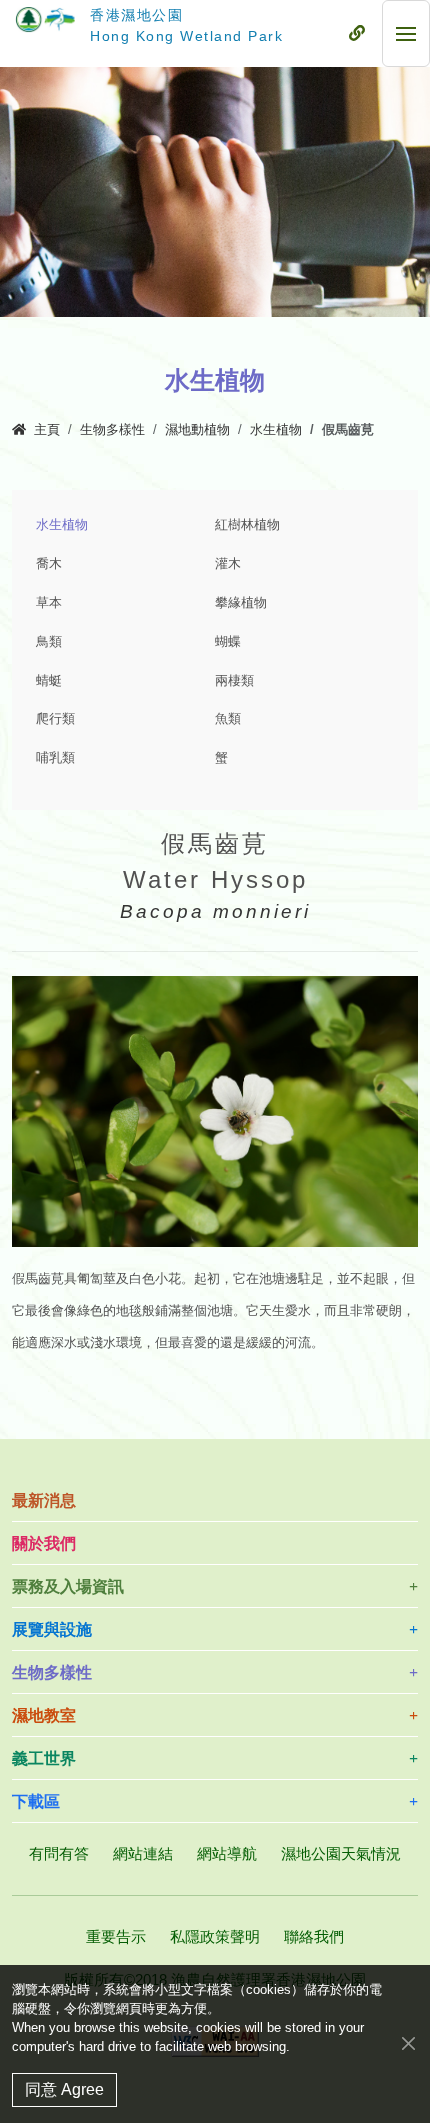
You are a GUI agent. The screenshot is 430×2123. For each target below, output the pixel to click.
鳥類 (49, 642)
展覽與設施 (52, 1629)
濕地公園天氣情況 (341, 1853)
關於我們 (44, 1543)
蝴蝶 (228, 642)
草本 (49, 603)
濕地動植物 (197, 430)
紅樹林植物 (247, 525)
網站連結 (143, 1853)
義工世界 (44, 1758)
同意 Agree (64, 2089)
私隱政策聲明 (215, 1936)
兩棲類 (234, 681)
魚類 (228, 719)
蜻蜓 (49, 681)
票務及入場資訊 (68, 1586)
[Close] (408, 2042)
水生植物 (276, 430)
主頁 (47, 430)
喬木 (49, 564)
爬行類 (55, 719)
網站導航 (227, 1853)
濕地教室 (44, 1715)
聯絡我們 (314, 1936)
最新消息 (44, 1500)
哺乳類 (55, 758)
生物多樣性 (112, 430)
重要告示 (116, 1936)
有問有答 (59, 1853)
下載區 (36, 1801)
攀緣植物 (241, 603)
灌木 (228, 564)
